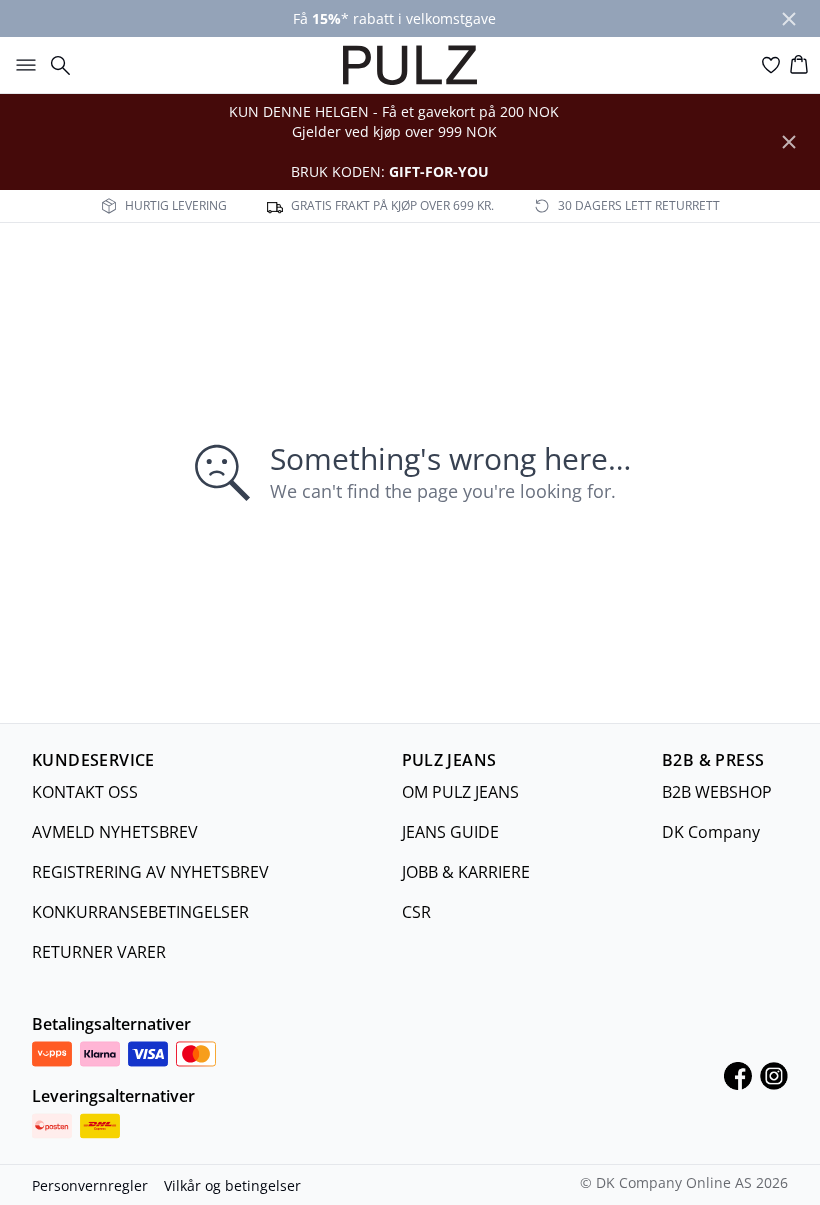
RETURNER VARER (99, 952)
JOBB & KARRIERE (466, 872)
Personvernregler (90, 1185)
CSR (416, 912)
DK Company (711, 832)
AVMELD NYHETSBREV (115, 832)
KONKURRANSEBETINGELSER (140, 912)
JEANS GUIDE (450, 832)
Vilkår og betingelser (232, 1185)
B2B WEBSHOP (717, 792)
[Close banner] (789, 19)
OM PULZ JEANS (460, 792)
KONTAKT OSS (85, 792)
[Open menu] (22, 65)
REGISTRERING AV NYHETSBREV (150, 872)
